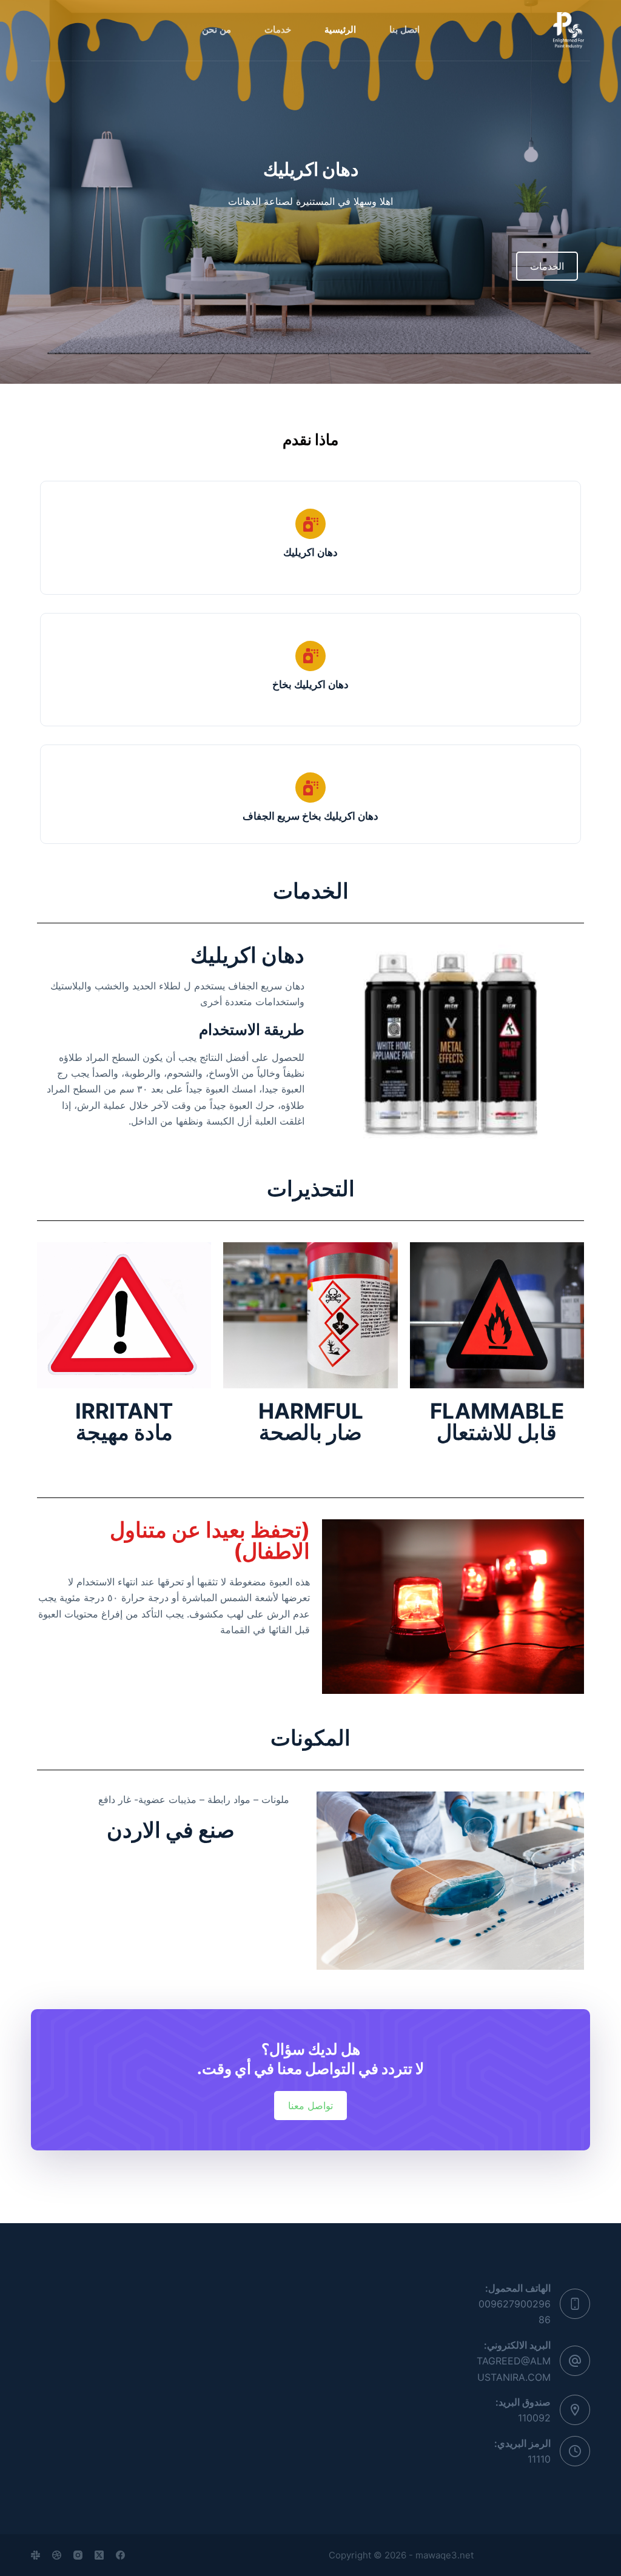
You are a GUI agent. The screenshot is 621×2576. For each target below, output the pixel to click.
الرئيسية (340, 30)
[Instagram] (78, 2555)
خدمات (278, 30)
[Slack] (35, 2555)
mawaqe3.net (445, 2555)
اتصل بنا (404, 30)
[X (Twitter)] (99, 2555)
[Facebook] (120, 2555)
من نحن (217, 30)
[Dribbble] (57, 2555)
